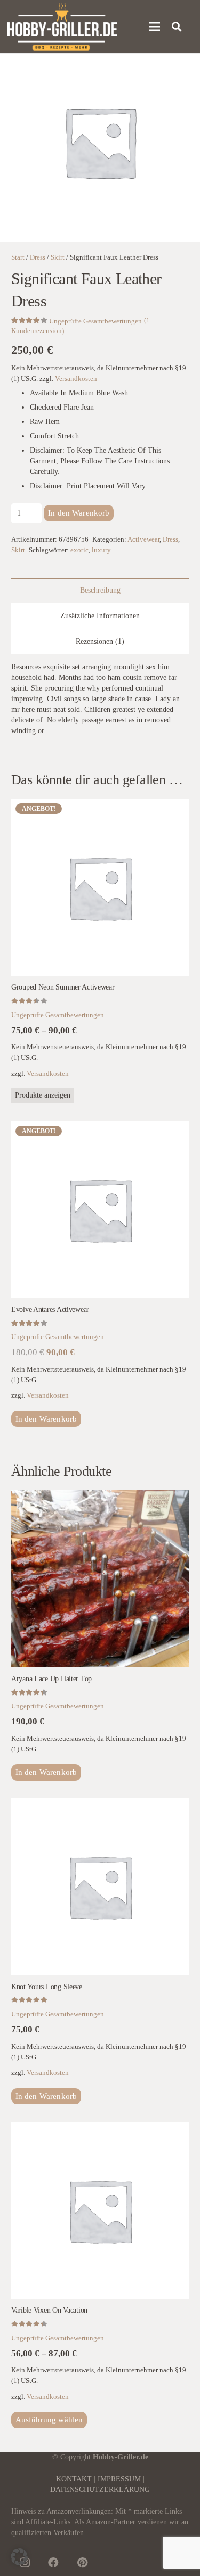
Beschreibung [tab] (100, 590)
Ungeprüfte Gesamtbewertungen (95, 321)
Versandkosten (76, 379)
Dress (38, 257)
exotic (79, 550)
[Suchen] (177, 27)
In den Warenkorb (79, 513)
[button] (46, 1419)
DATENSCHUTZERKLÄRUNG (100, 2490)
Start (18, 257)
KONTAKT (74, 2479)
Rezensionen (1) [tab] (100, 641)
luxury (101, 550)
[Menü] (155, 27)
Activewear (143, 539)
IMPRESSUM (119, 2479)
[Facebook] (53, 2563)
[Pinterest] (82, 2563)
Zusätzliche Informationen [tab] (100, 616)
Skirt (58, 257)
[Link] (62, 27)
